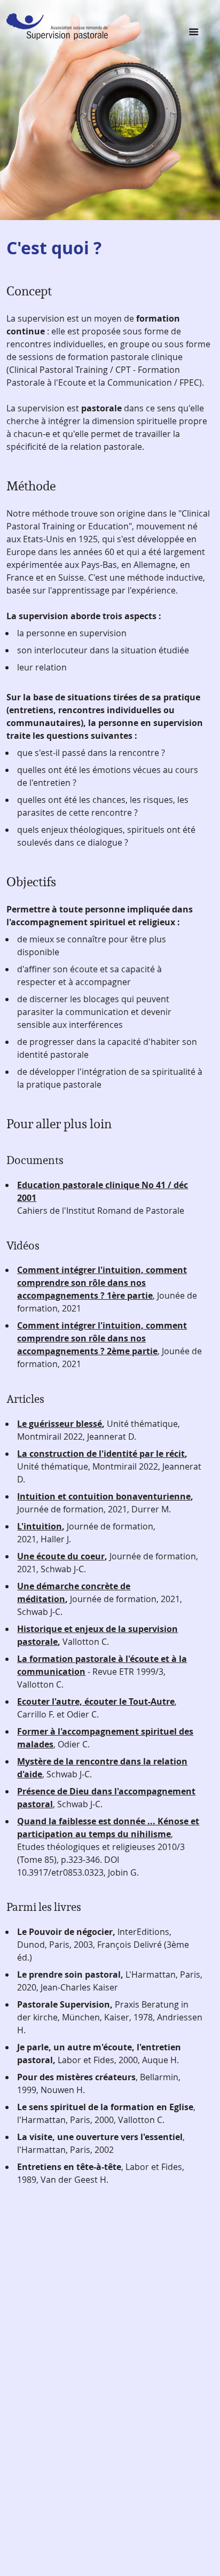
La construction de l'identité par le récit (101, 1454)
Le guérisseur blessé (60, 1424)
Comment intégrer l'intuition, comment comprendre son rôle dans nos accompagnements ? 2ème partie (102, 1338)
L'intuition (40, 1526)
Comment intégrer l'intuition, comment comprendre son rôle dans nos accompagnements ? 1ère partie (102, 1283)
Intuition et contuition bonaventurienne (104, 1496)
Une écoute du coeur (61, 1556)
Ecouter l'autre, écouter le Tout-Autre (96, 1701)
